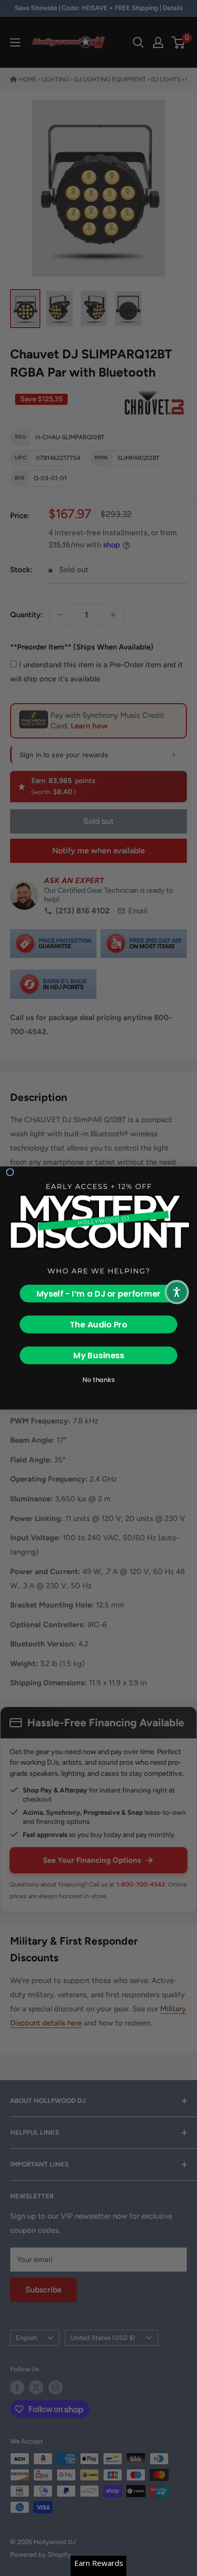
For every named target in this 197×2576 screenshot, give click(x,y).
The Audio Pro (98, 1325)
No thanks (98, 1380)
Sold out (98, 821)
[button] (177, 1292)
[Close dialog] (10, 1172)
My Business (99, 1355)
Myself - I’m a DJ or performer (99, 1294)
